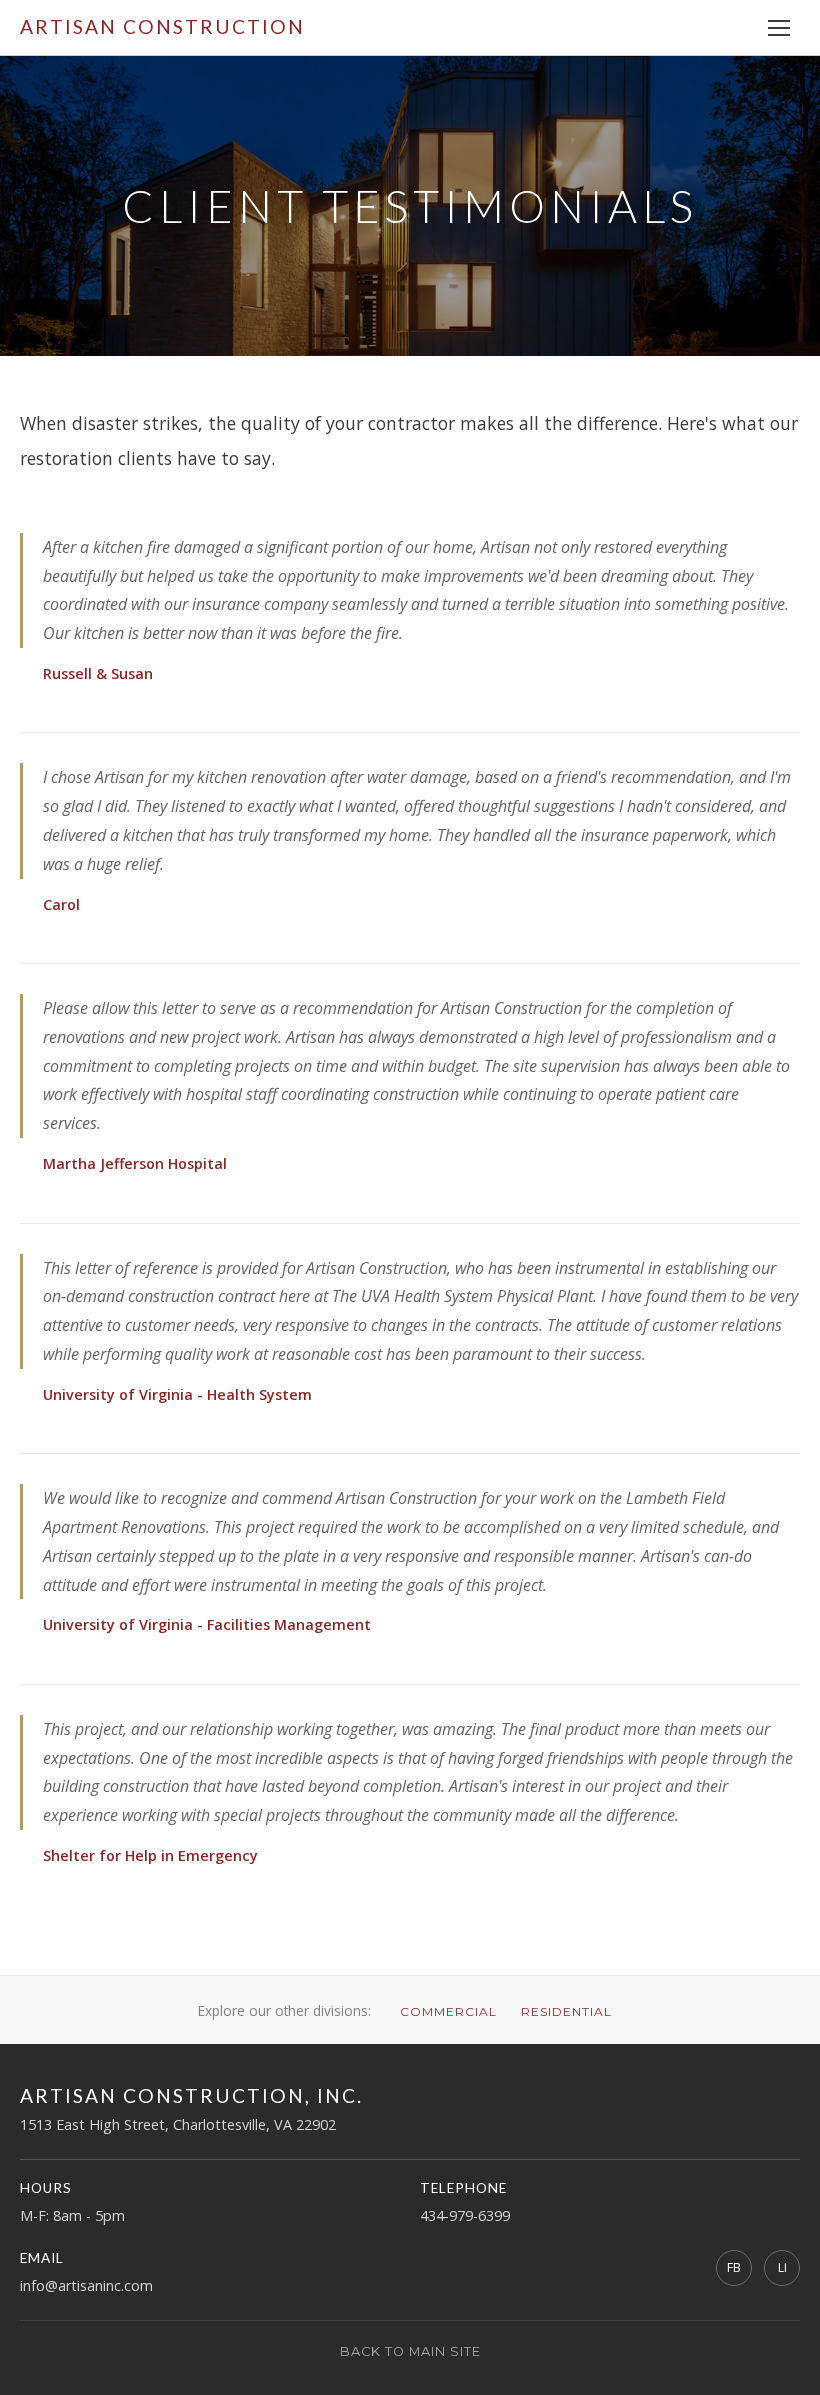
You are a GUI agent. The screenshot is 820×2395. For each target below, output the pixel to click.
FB (734, 2267)
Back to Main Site (410, 2351)
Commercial (448, 2011)
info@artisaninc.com (86, 2285)
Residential (566, 2011)
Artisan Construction (162, 26)
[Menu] (779, 28)
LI (782, 2267)
